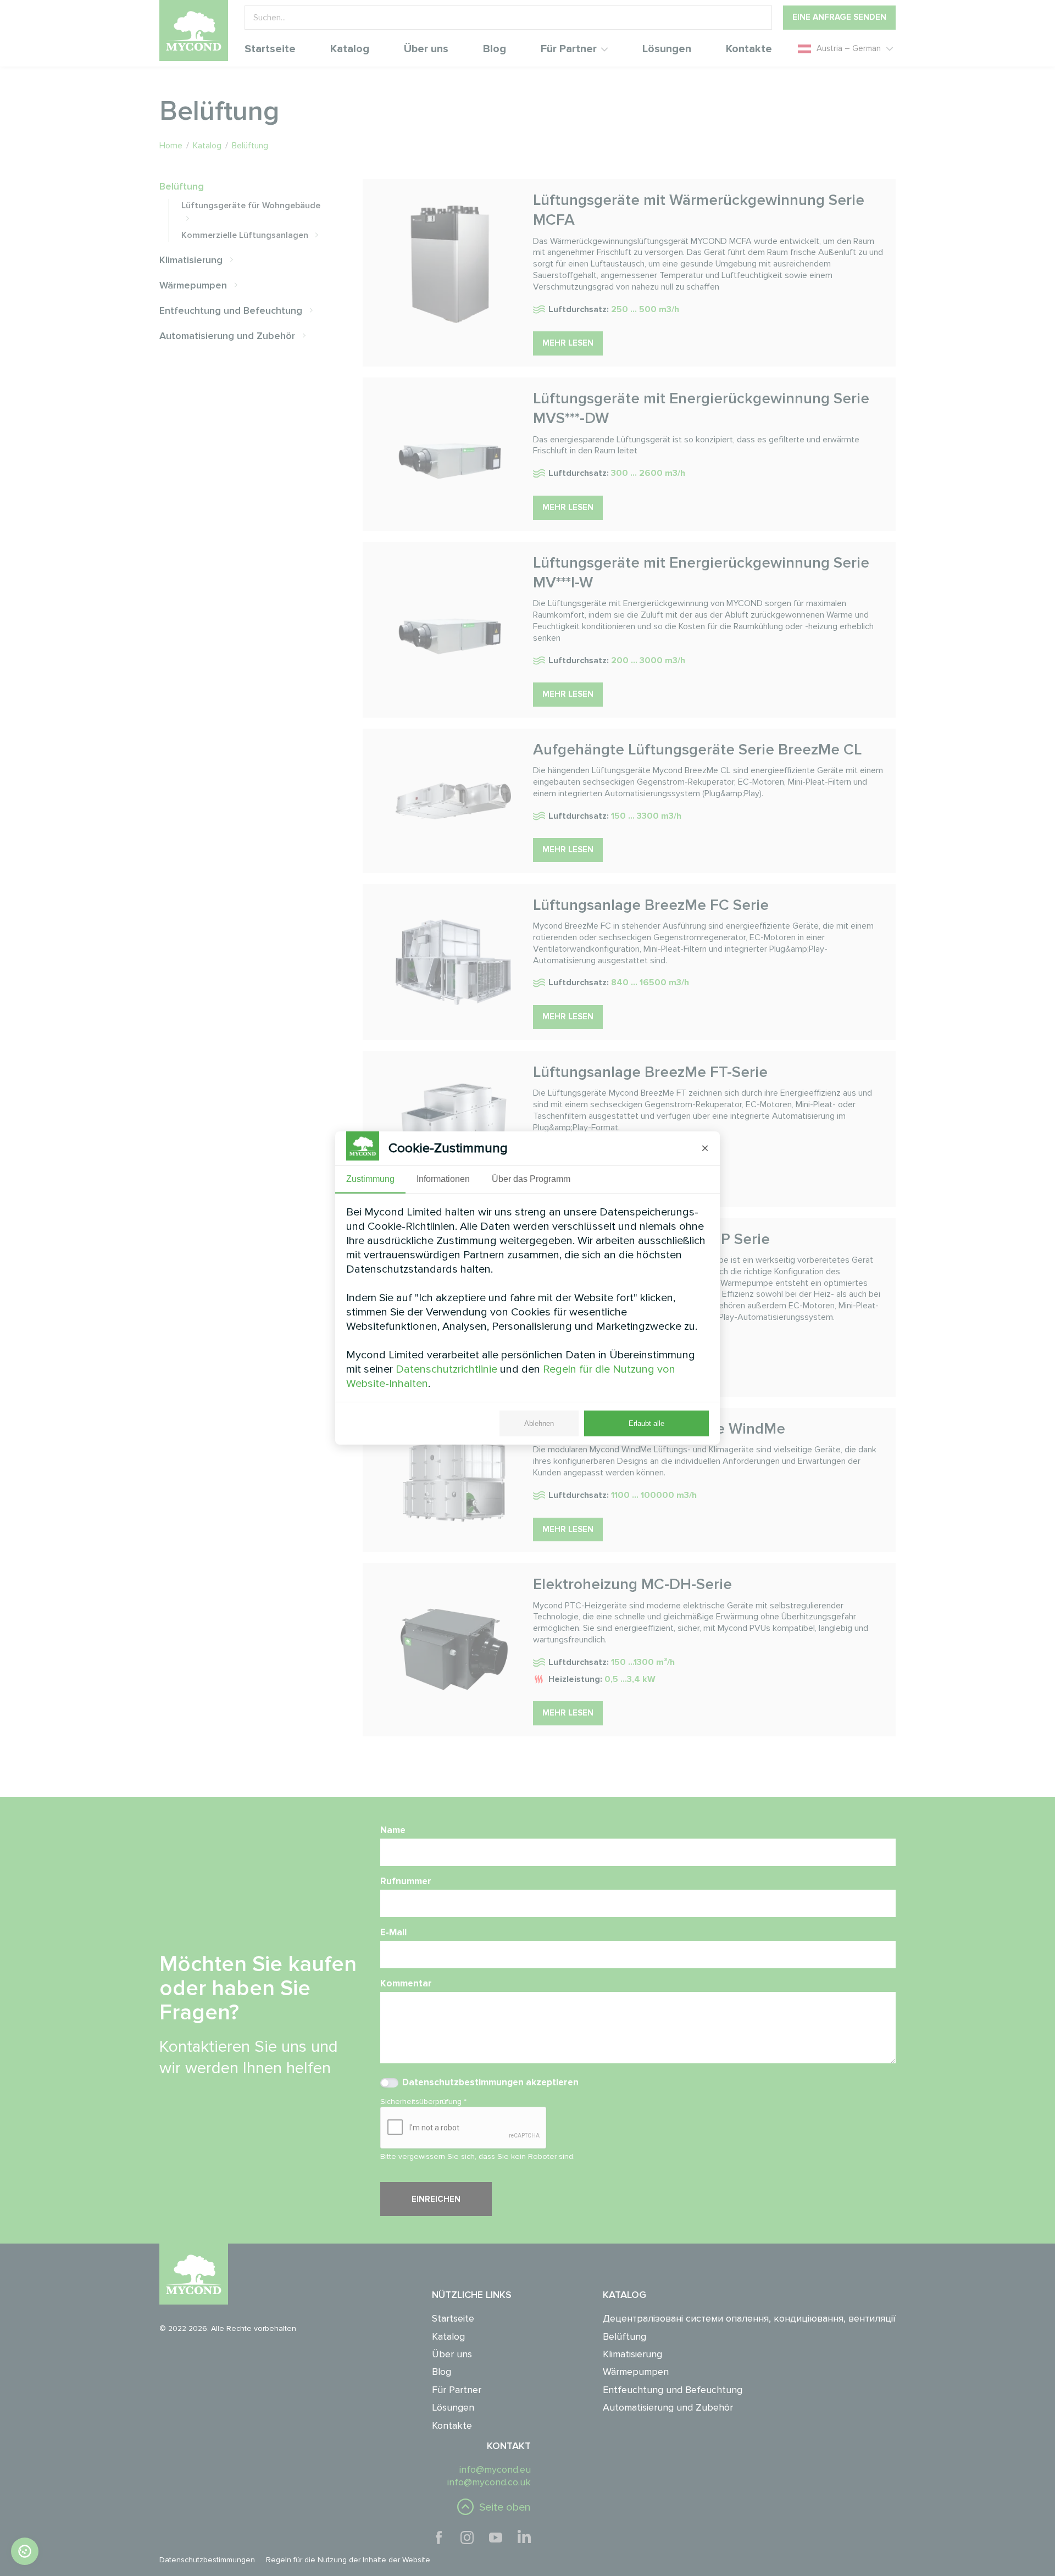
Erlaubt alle (646, 1423)
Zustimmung (370, 1179)
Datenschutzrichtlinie (446, 1369)
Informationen (443, 1179)
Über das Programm (531, 1179)
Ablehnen (539, 1423)
